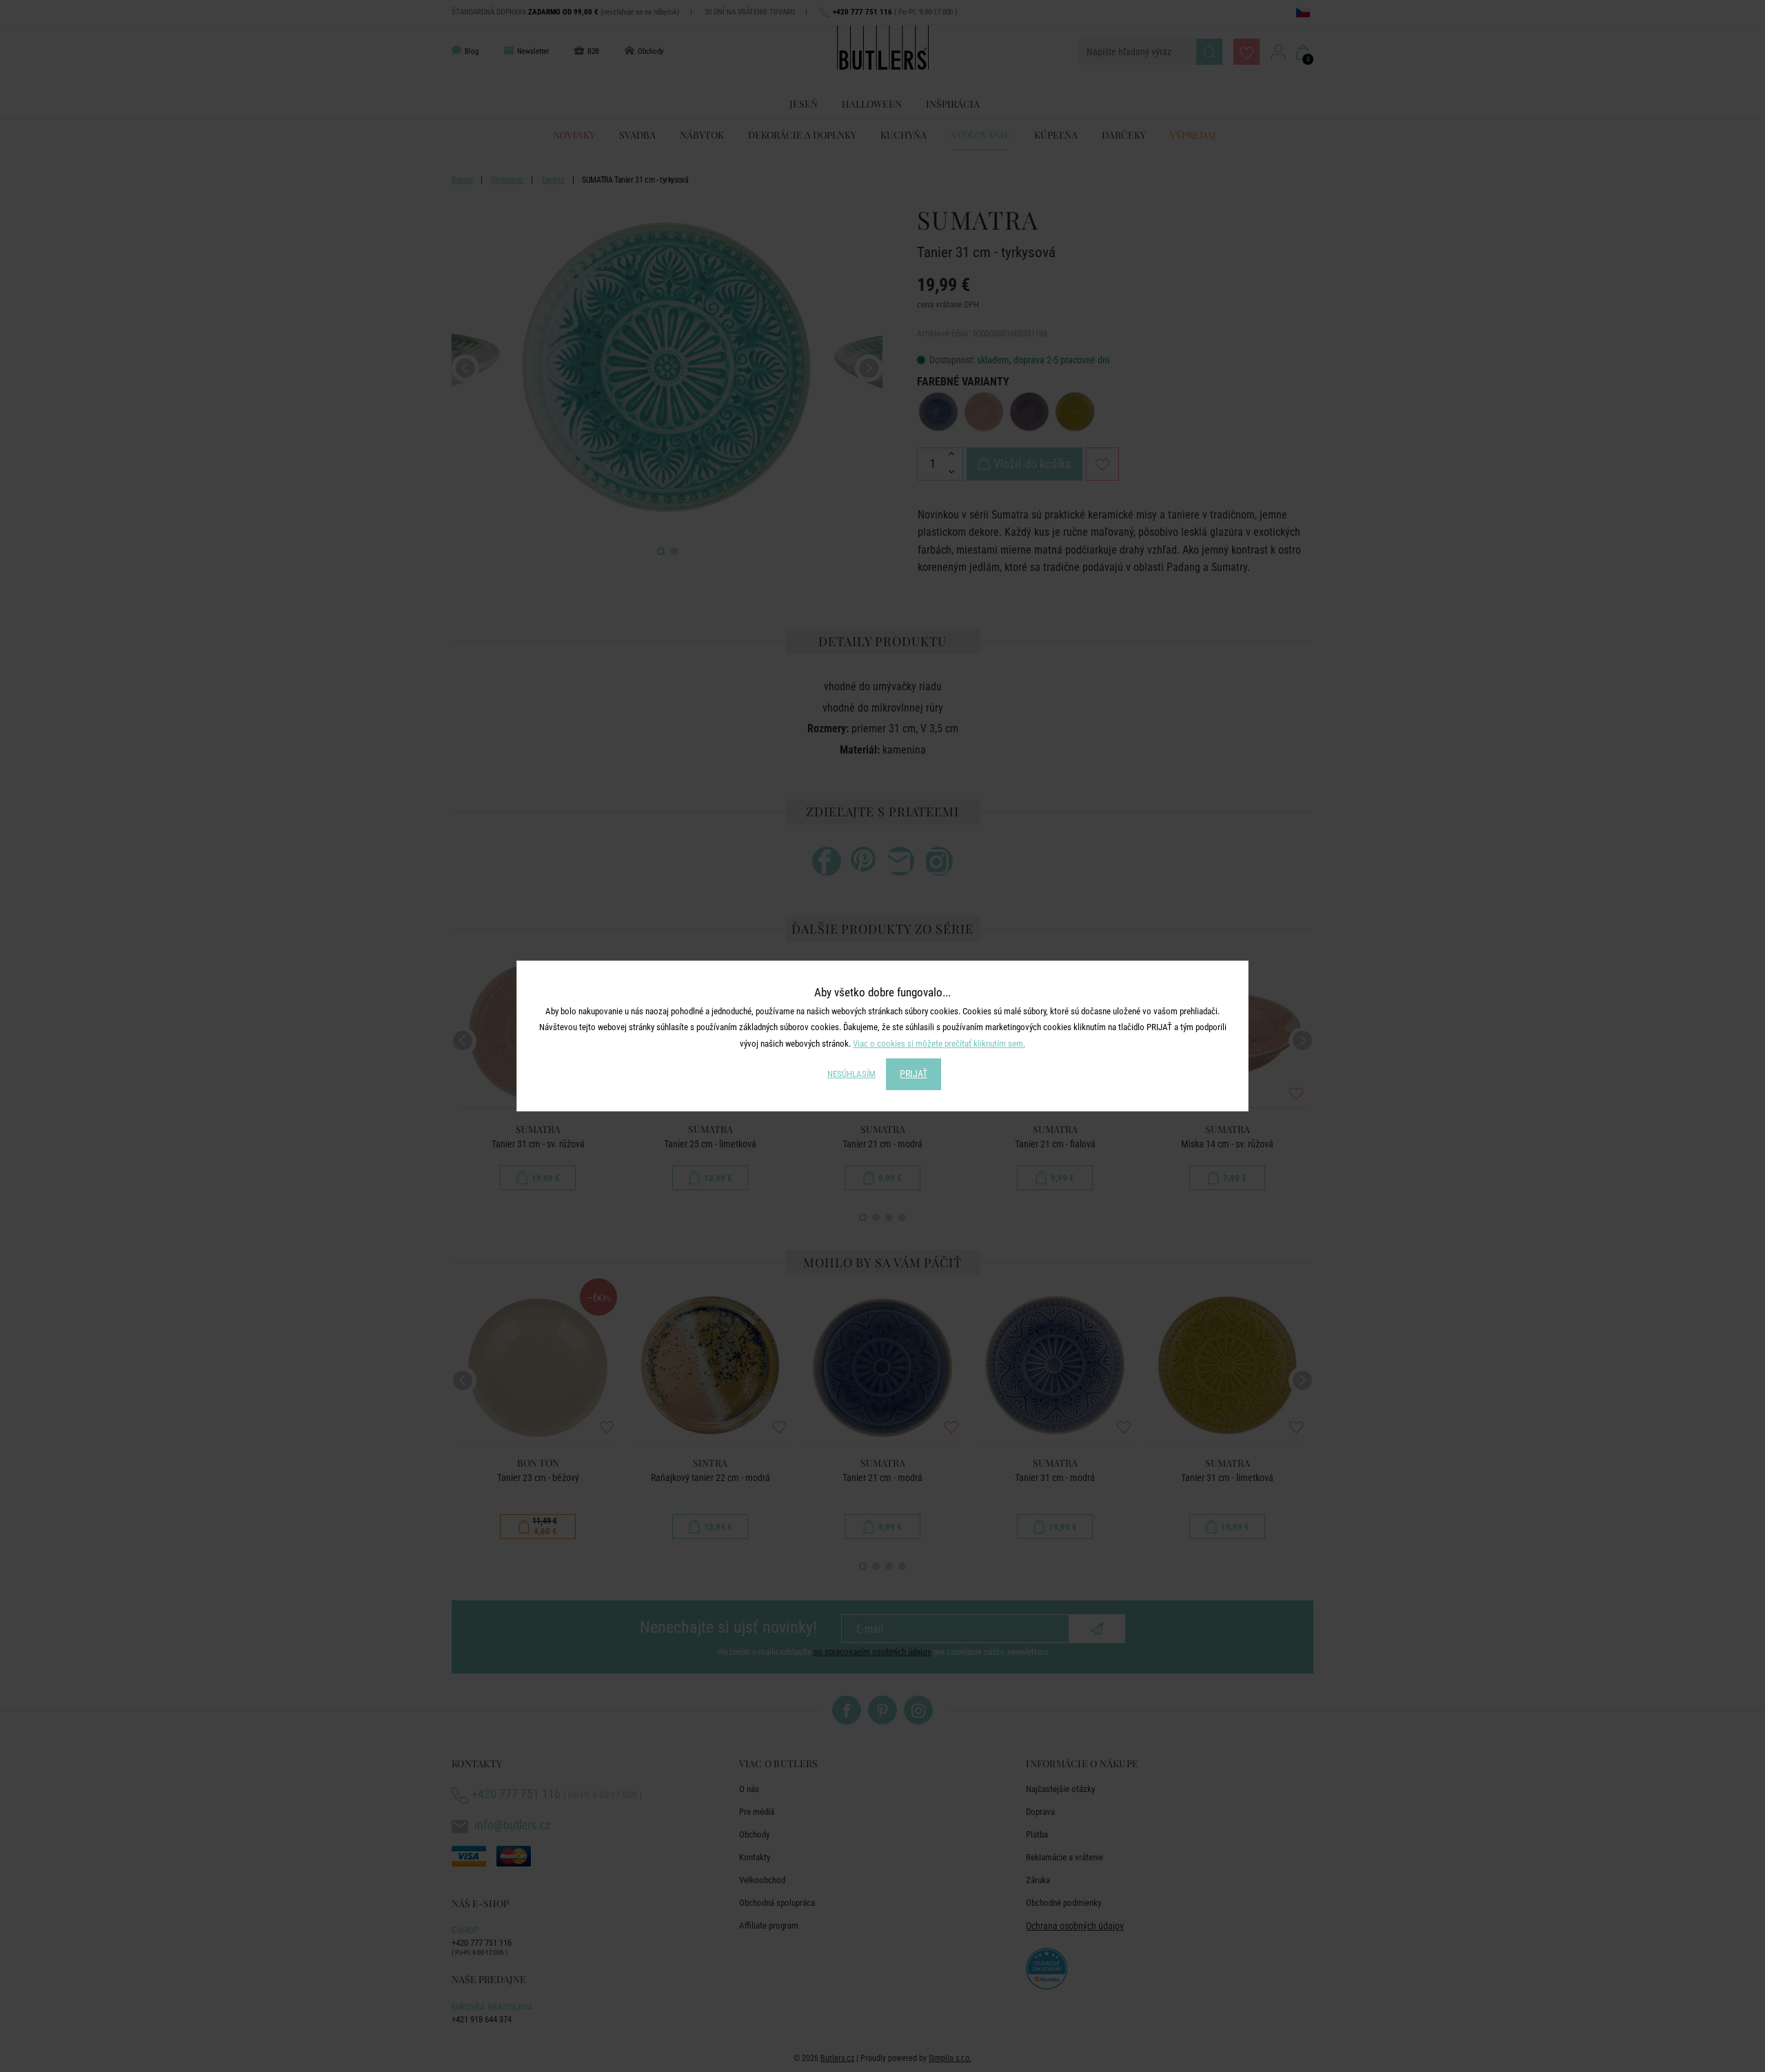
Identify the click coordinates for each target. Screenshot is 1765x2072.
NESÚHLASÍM (851, 1074)
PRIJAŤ (914, 1074)
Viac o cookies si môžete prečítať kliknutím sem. (939, 1044)
